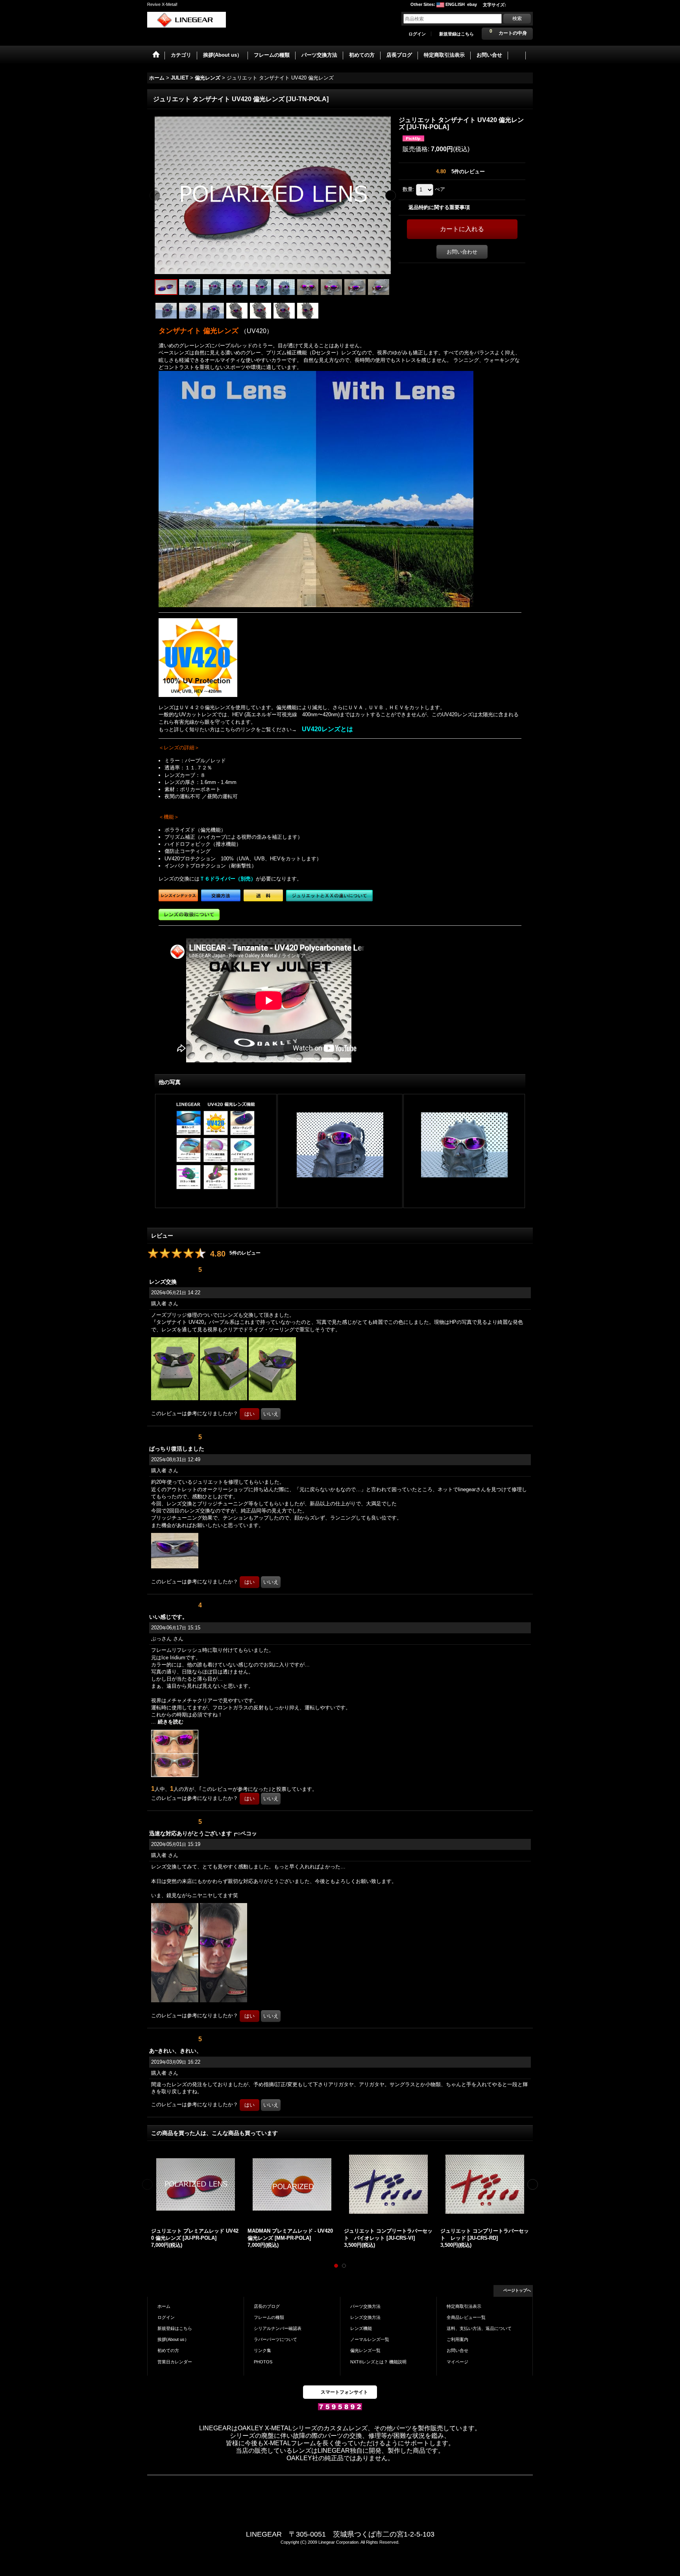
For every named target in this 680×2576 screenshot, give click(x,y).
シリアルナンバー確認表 (278, 2328)
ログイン (417, 34)
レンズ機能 (361, 2328)
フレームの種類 (269, 2317)
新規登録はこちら (456, 34)
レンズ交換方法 (365, 2317)
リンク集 (262, 2350)
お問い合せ (457, 2350)
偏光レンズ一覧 (365, 2350)
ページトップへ (517, 2290)
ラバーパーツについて (275, 2339)
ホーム (164, 2306)
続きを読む (171, 1722)
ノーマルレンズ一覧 (370, 2339)
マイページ (457, 2362)
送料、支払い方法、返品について (479, 2328)
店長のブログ (267, 2306)
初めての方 (168, 2350)
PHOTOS (263, 2362)
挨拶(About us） (173, 2339)
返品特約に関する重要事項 (439, 207)
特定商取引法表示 (464, 2306)
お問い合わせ (462, 252)
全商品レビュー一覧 (466, 2317)
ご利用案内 (457, 2339)
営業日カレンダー (175, 2362)
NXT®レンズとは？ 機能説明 (378, 2362)
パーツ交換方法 (365, 2306)
